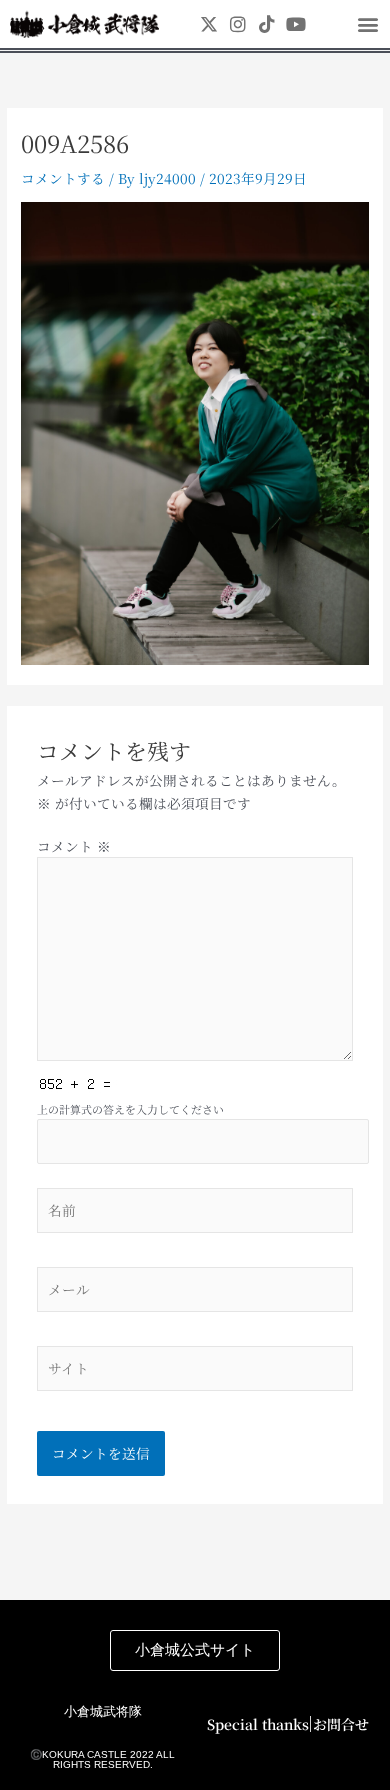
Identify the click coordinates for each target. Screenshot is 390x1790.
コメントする (63, 178)
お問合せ (341, 1724)
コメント (74, 846)
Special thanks (258, 1724)
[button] (367, 24)
